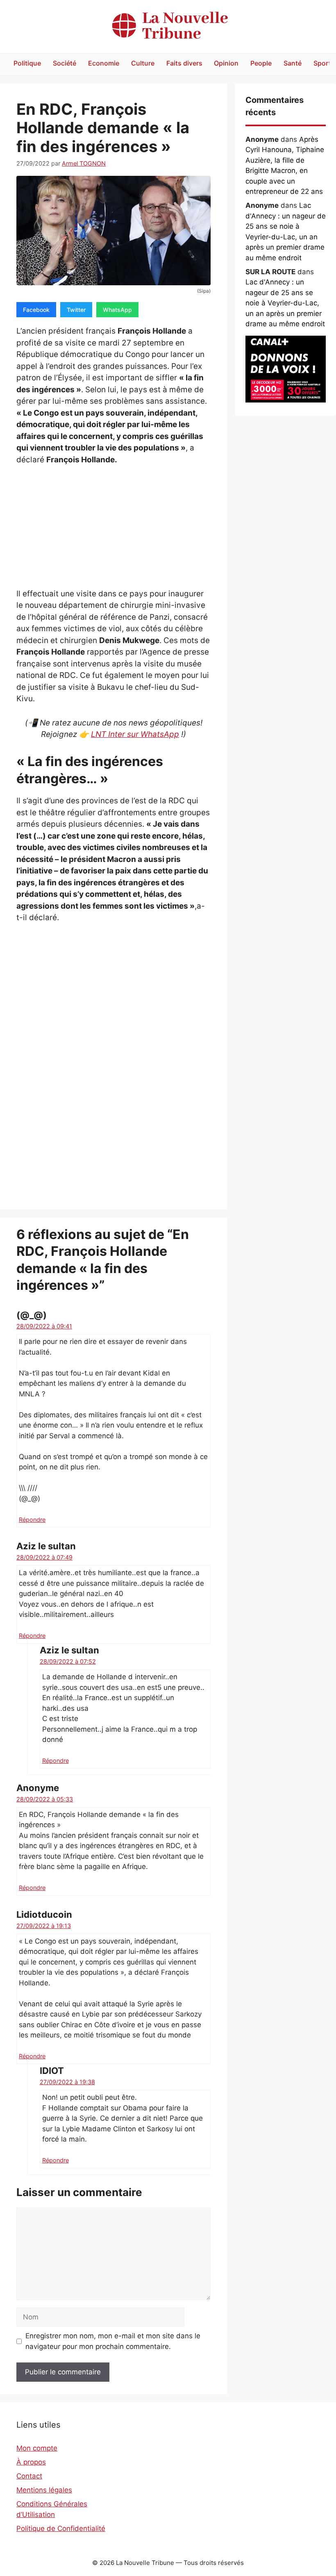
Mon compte (37, 2448)
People (261, 63)
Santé (293, 63)
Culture (143, 63)
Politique (27, 63)
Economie (104, 63)
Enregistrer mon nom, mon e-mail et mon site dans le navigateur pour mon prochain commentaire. (113, 2341)
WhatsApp (117, 310)
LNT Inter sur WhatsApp (135, 734)
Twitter (76, 310)
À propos (31, 2462)
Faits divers (184, 63)
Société (65, 63)
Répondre (32, 1520)
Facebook (36, 310)
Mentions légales (44, 2490)
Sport (322, 63)
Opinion (226, 63)
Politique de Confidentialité (61, 2528)
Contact (29, 2476)
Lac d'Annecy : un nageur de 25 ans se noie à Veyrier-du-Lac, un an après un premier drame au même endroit (285, 303)
